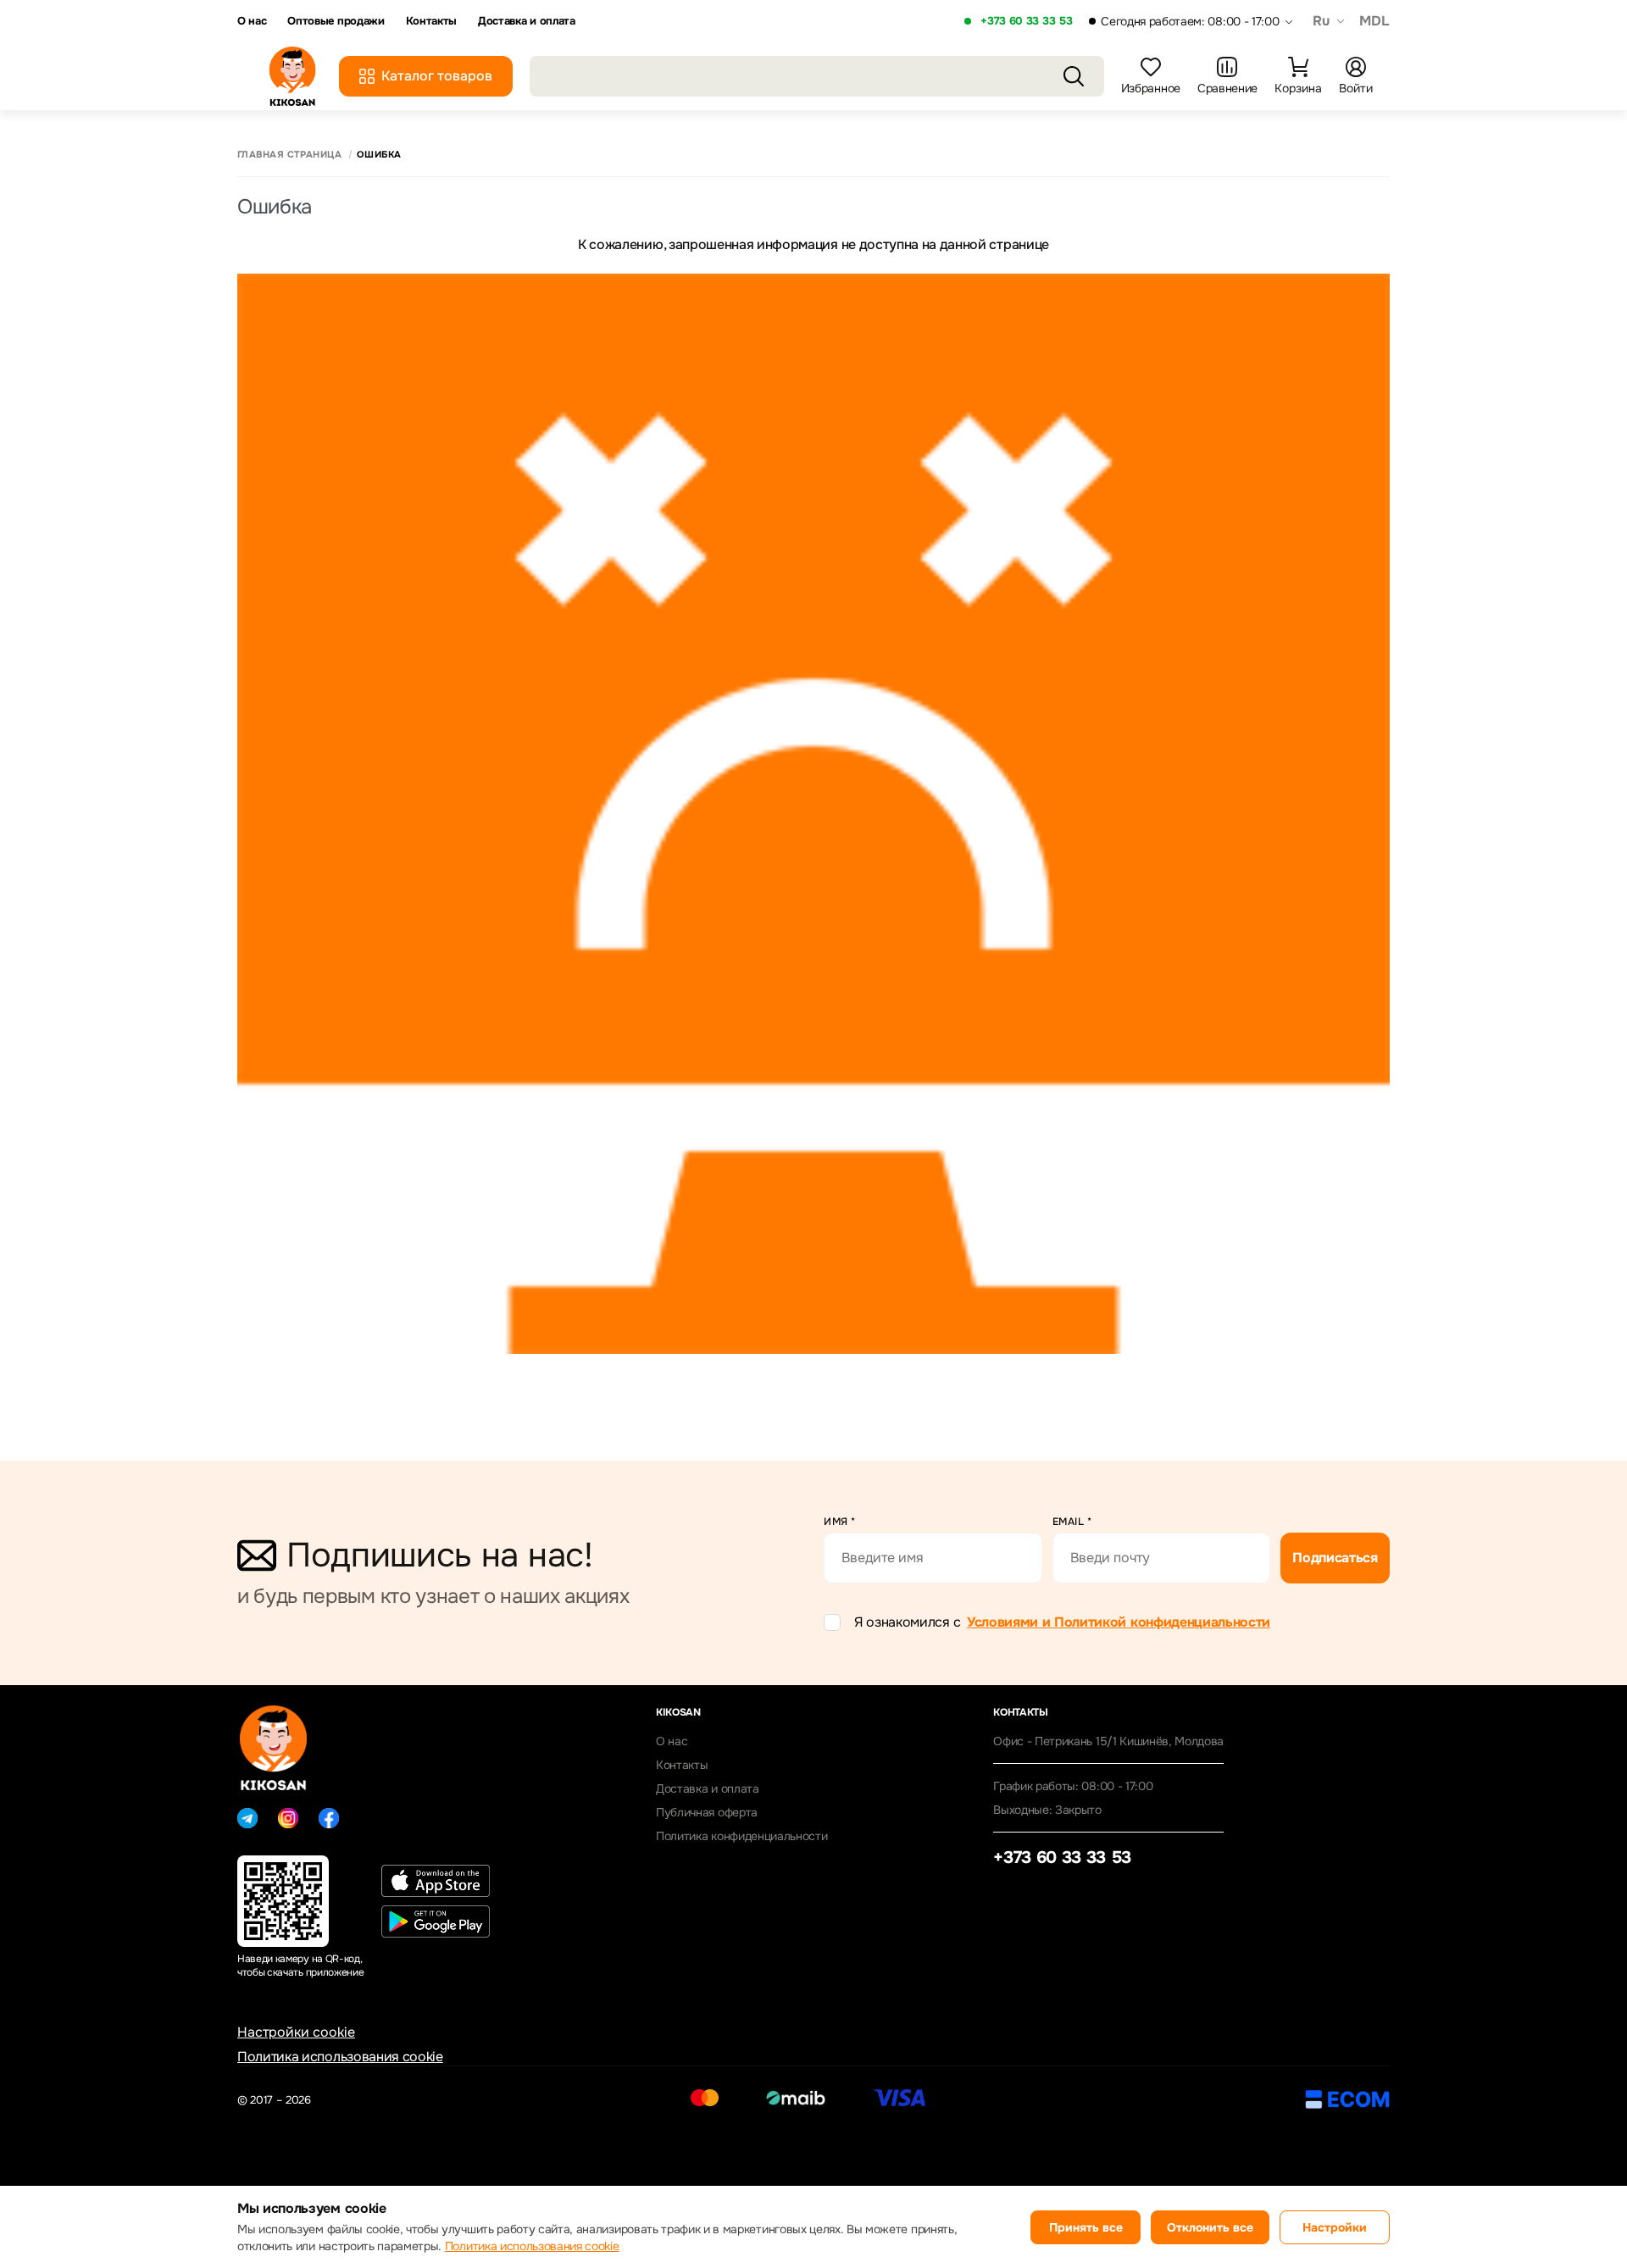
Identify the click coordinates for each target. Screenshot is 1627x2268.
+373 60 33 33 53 (1026, 21)
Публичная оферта (707, 1812)
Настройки (1335, 2227)
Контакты (431, 21)
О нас (252, 21)
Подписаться (1335, 1558)
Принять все (1086, 2227)
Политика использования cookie (340, 2057)
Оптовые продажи (336, 21)
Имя (840, 1522)
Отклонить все (1210, 2227)
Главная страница (289, 155)
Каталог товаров (437, 76)
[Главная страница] (292, 76)
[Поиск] (1074, 76)
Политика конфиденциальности (741, 1836)
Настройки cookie (296, 2032)
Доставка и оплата (527, 21)
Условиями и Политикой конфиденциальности (1119, 1622)
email (1072, 1522)
